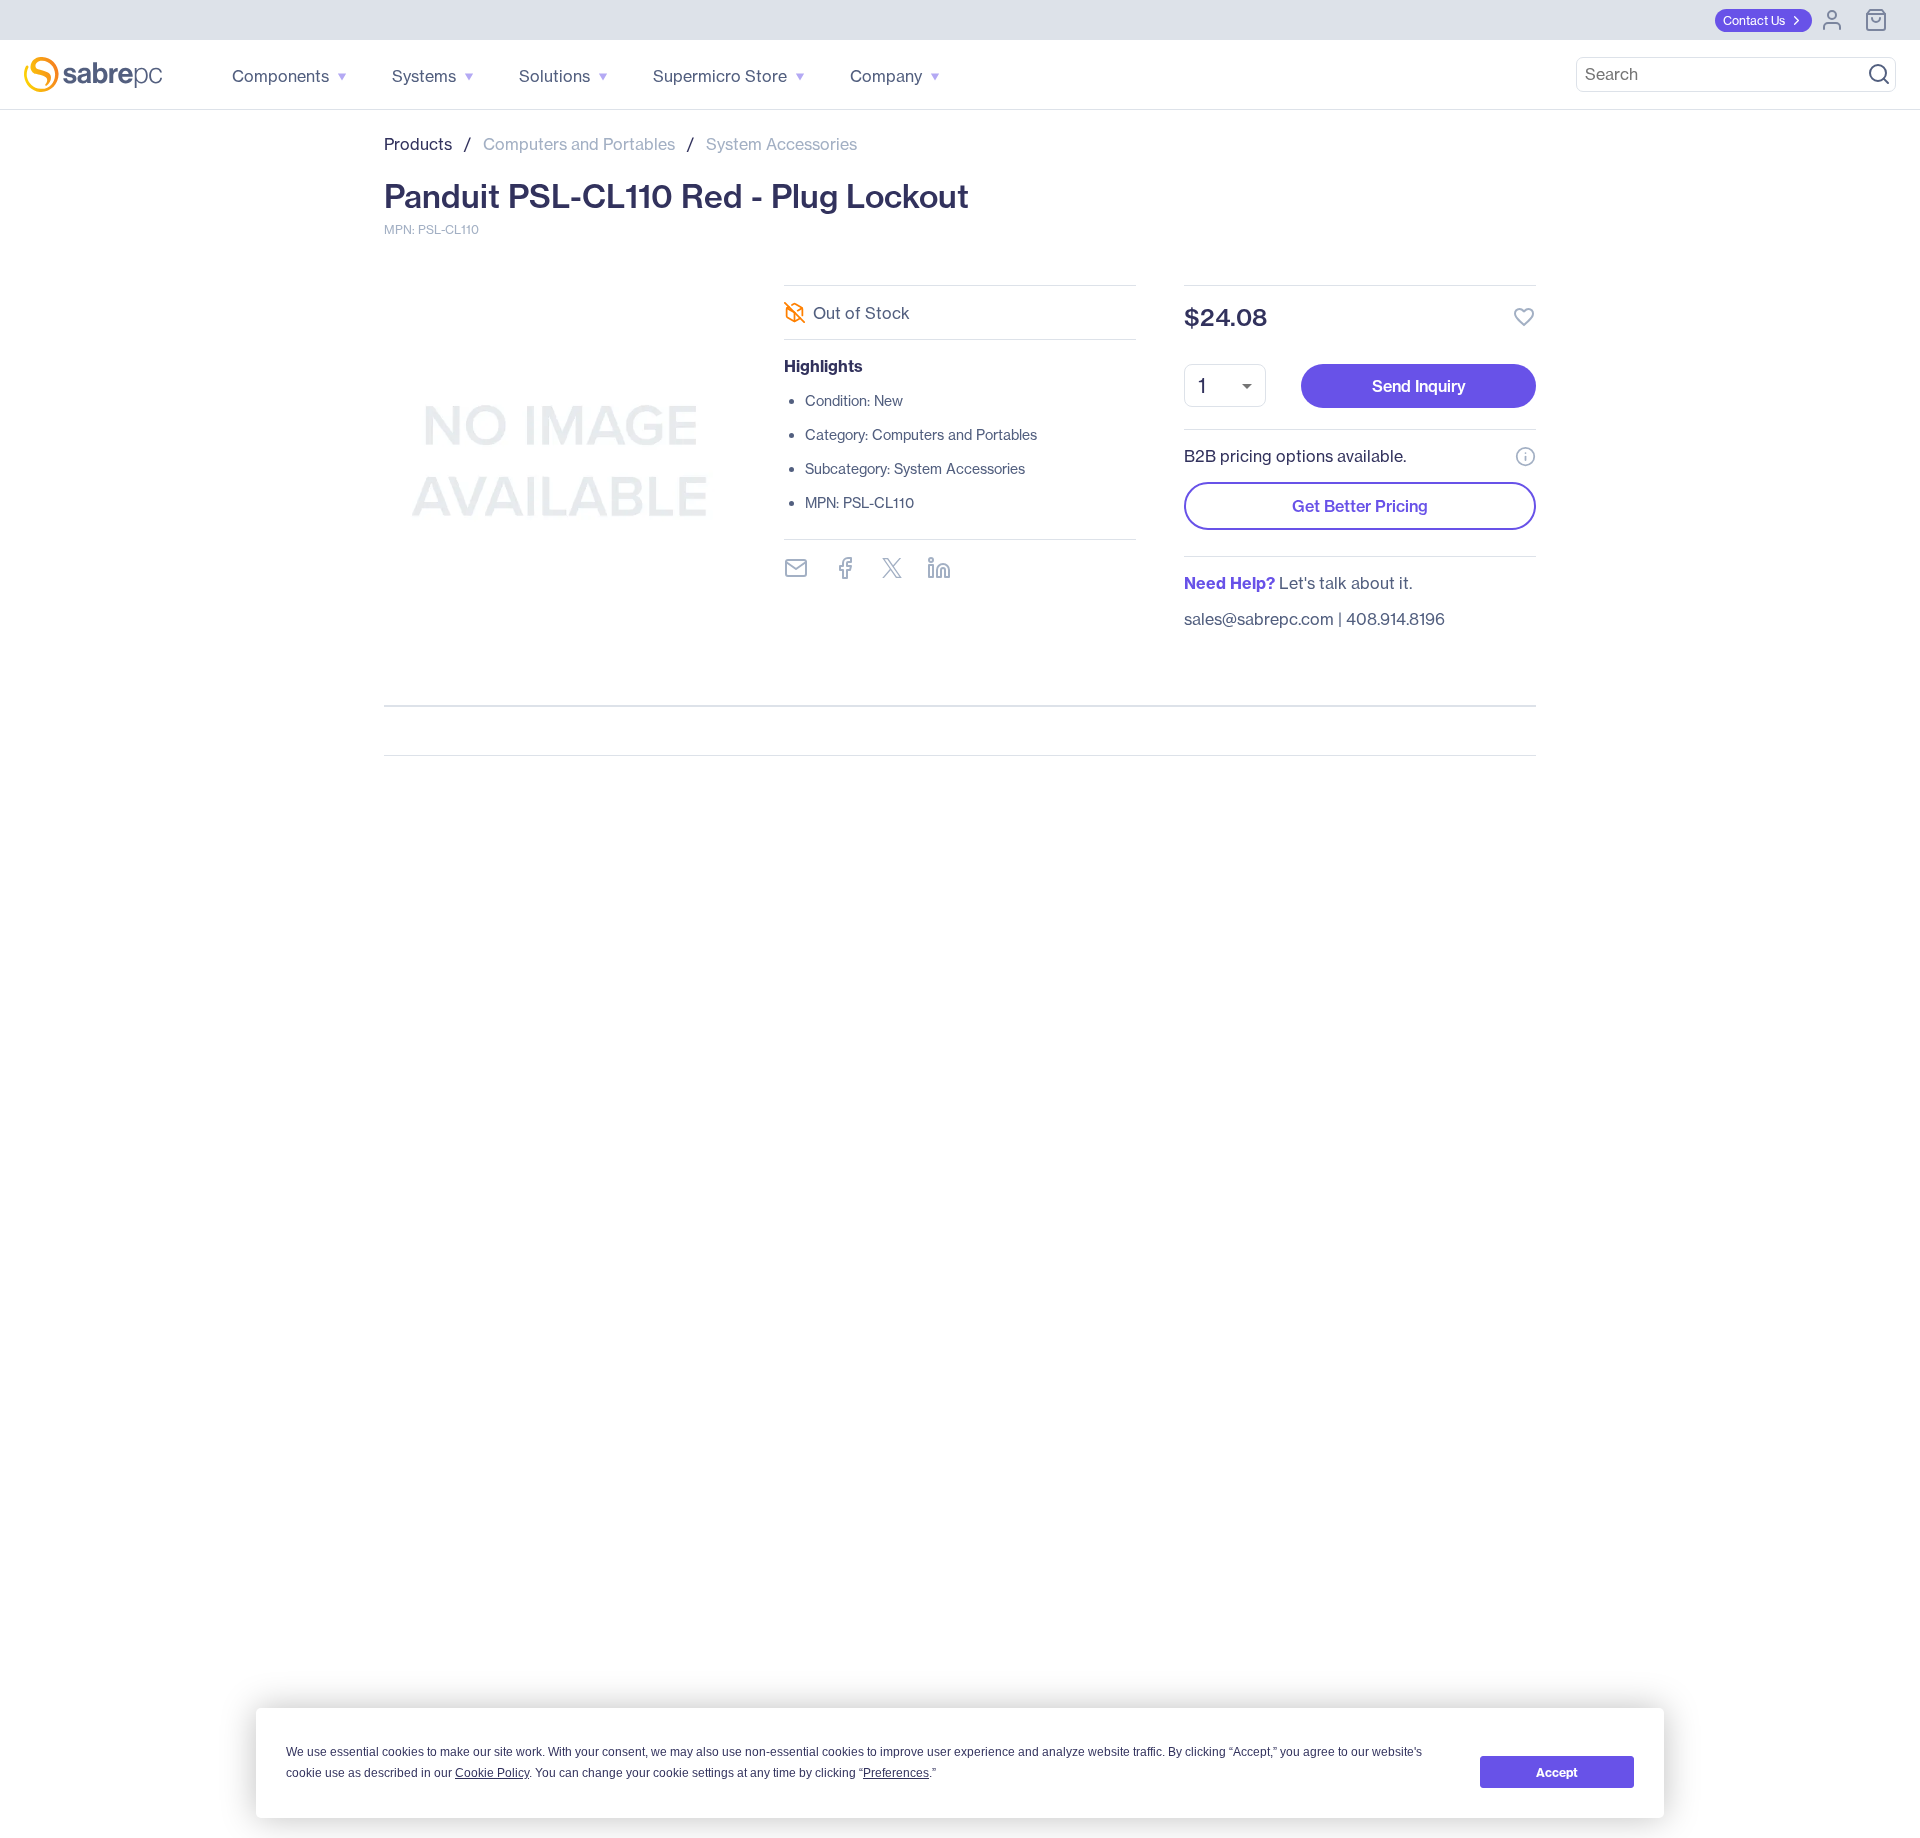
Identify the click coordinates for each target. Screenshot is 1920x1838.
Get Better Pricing (1360, 506)
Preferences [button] (896, 1773)
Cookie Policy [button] (492, 1773)
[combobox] (1225, 385)
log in (1402, 263)
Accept (1557, 1772)
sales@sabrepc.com (1259, 619)
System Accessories (781, 144)
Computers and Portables (579, 144)
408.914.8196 (1395, 619)
